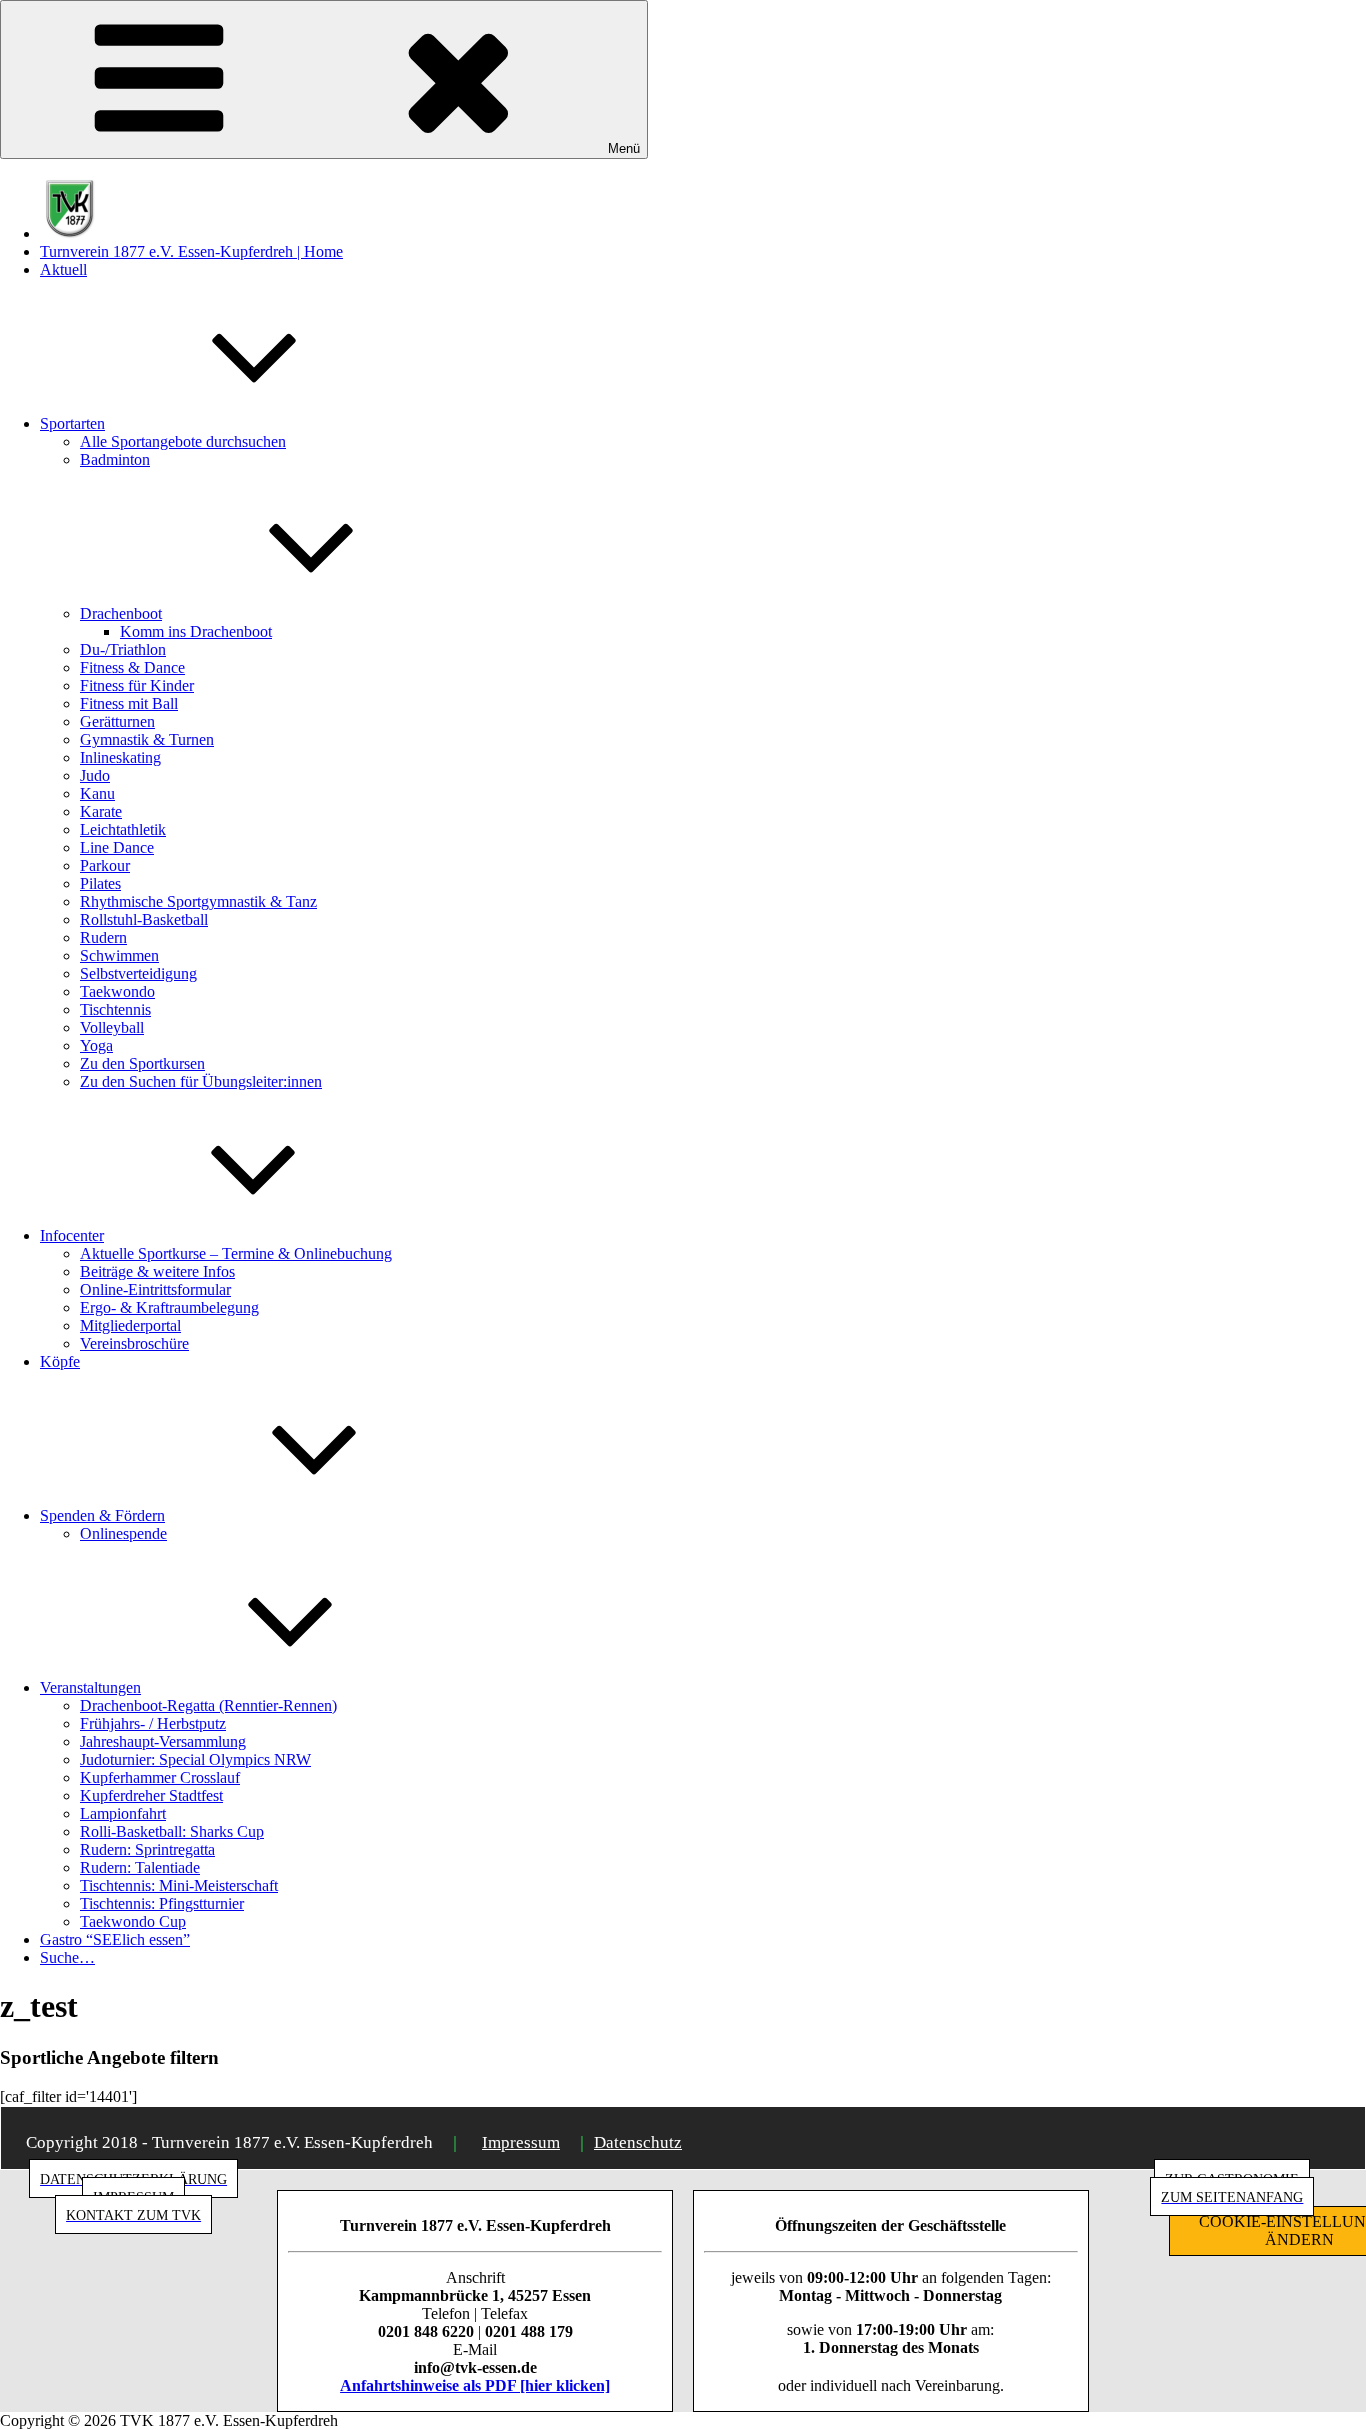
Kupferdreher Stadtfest (151, 1795)
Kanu (97, 793)
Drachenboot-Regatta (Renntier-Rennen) (208, 1705)
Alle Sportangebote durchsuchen (183, 441)
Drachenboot (121, 613)
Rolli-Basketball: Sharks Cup (172, 1831)
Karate (101, 811)
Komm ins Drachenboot (196, 631)
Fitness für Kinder (137, 685)
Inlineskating (120, 757)
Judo (95, 775)
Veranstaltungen (90, 1687)
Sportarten (72, 423)
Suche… (67, 1957)
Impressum (521, 2142)
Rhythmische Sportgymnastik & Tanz (198, 901)
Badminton (115, 459)
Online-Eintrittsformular (155, 1289)
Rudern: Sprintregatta (147, 1849)
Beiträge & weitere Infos (157, 1271)
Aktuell (63, 269)
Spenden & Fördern (102, 1515)
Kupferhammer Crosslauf (160, 1777)
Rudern (103, 937)
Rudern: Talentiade (140, 1867)
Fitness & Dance (132, 667)
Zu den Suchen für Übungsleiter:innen (201, 1081)
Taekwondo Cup (133, 1921)
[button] (1323, 28)
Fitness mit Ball (129, 703)
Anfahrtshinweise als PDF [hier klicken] (475, 2385)
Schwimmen (119, 955)
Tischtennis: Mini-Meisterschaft (179, 1885)
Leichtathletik (123, 829)
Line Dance (117, 847)
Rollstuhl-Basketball (144, 919)
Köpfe (60, 1361)
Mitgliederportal (130, 1325)
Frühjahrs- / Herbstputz (153, 1723)
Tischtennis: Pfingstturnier (162, 1903)
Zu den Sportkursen (142, 1063)
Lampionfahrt (123, 1813)
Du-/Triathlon (123, 649)
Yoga (96, 1045)
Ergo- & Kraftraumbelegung (169, 1307)
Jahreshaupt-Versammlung (163, 1741)
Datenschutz (638, 2142)
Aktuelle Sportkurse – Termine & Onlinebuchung (236, 1253)
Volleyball (112, 1027)
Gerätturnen (117, 721)
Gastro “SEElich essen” (115, 1939)
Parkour (105, 865)
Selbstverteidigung (138, 973)
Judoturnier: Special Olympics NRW (195, 1759)
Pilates (100, 883)
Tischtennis (115, 1009)
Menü (624, 148)
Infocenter (72, 1235)
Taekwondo (117, 991)
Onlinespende (123, 1533)
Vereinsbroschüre (134, 1343)
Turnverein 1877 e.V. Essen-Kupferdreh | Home (191, 251)
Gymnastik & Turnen (147, 739)
